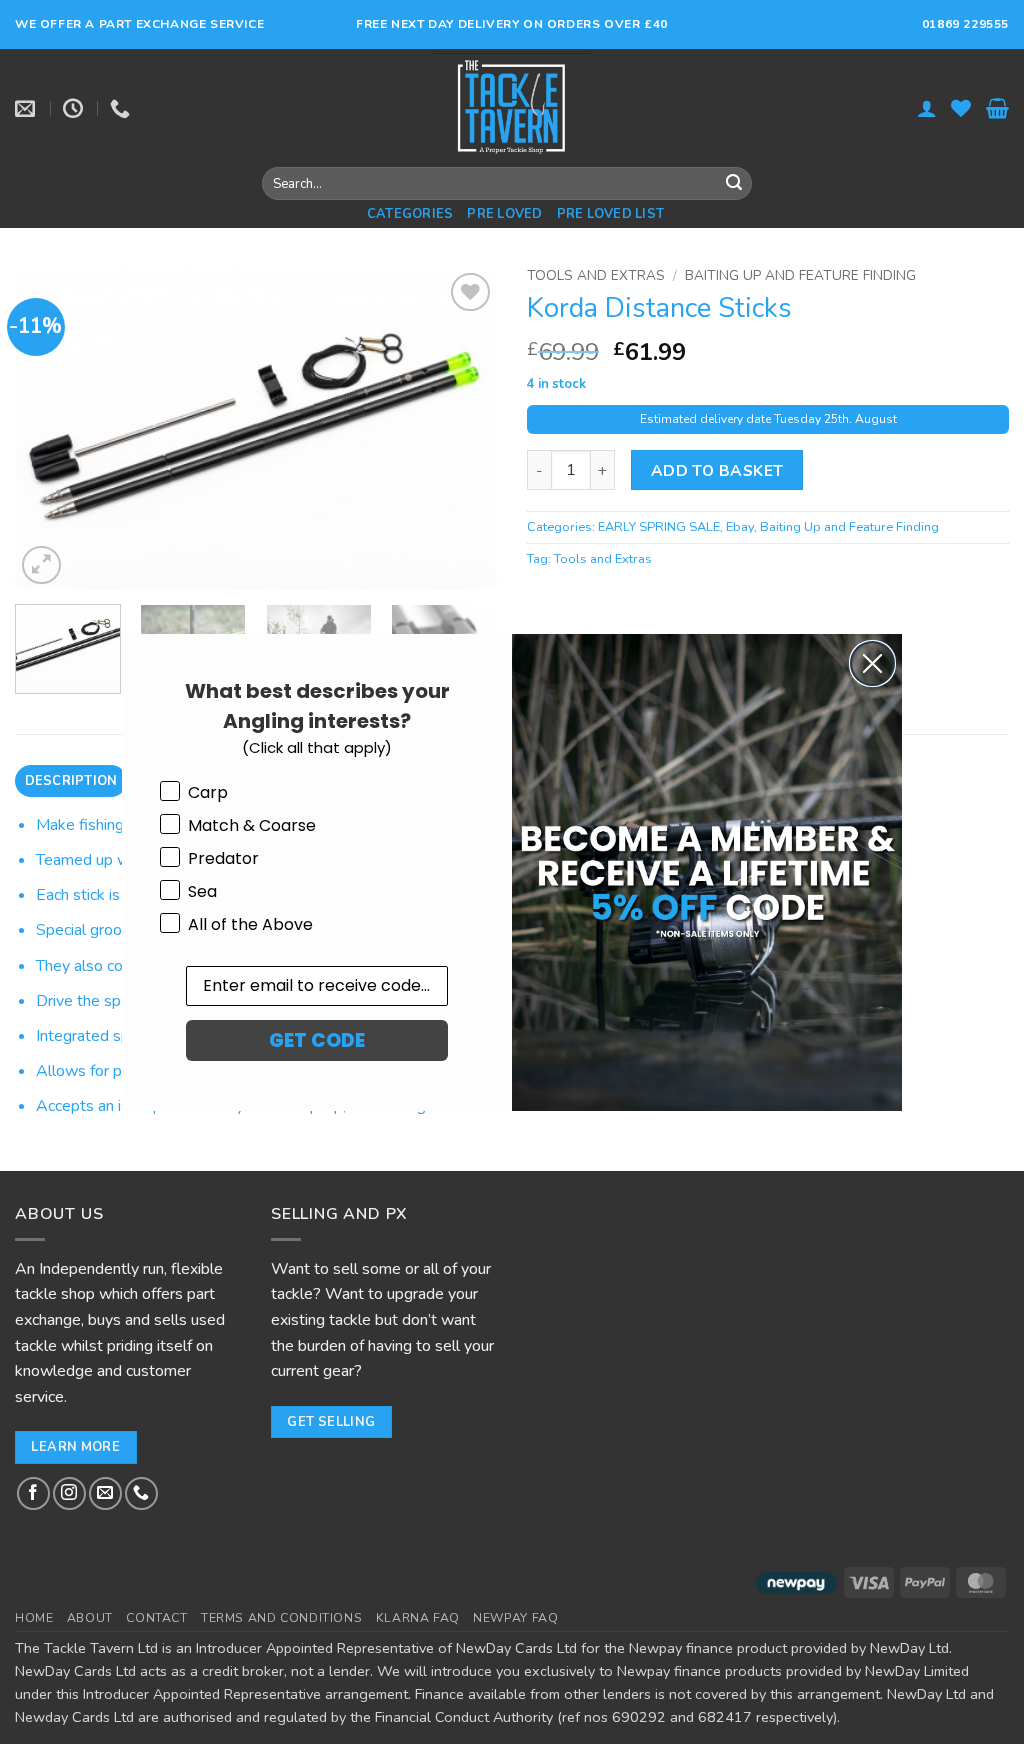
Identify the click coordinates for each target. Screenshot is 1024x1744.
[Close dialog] (872, 663)
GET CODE (317, 1040)
